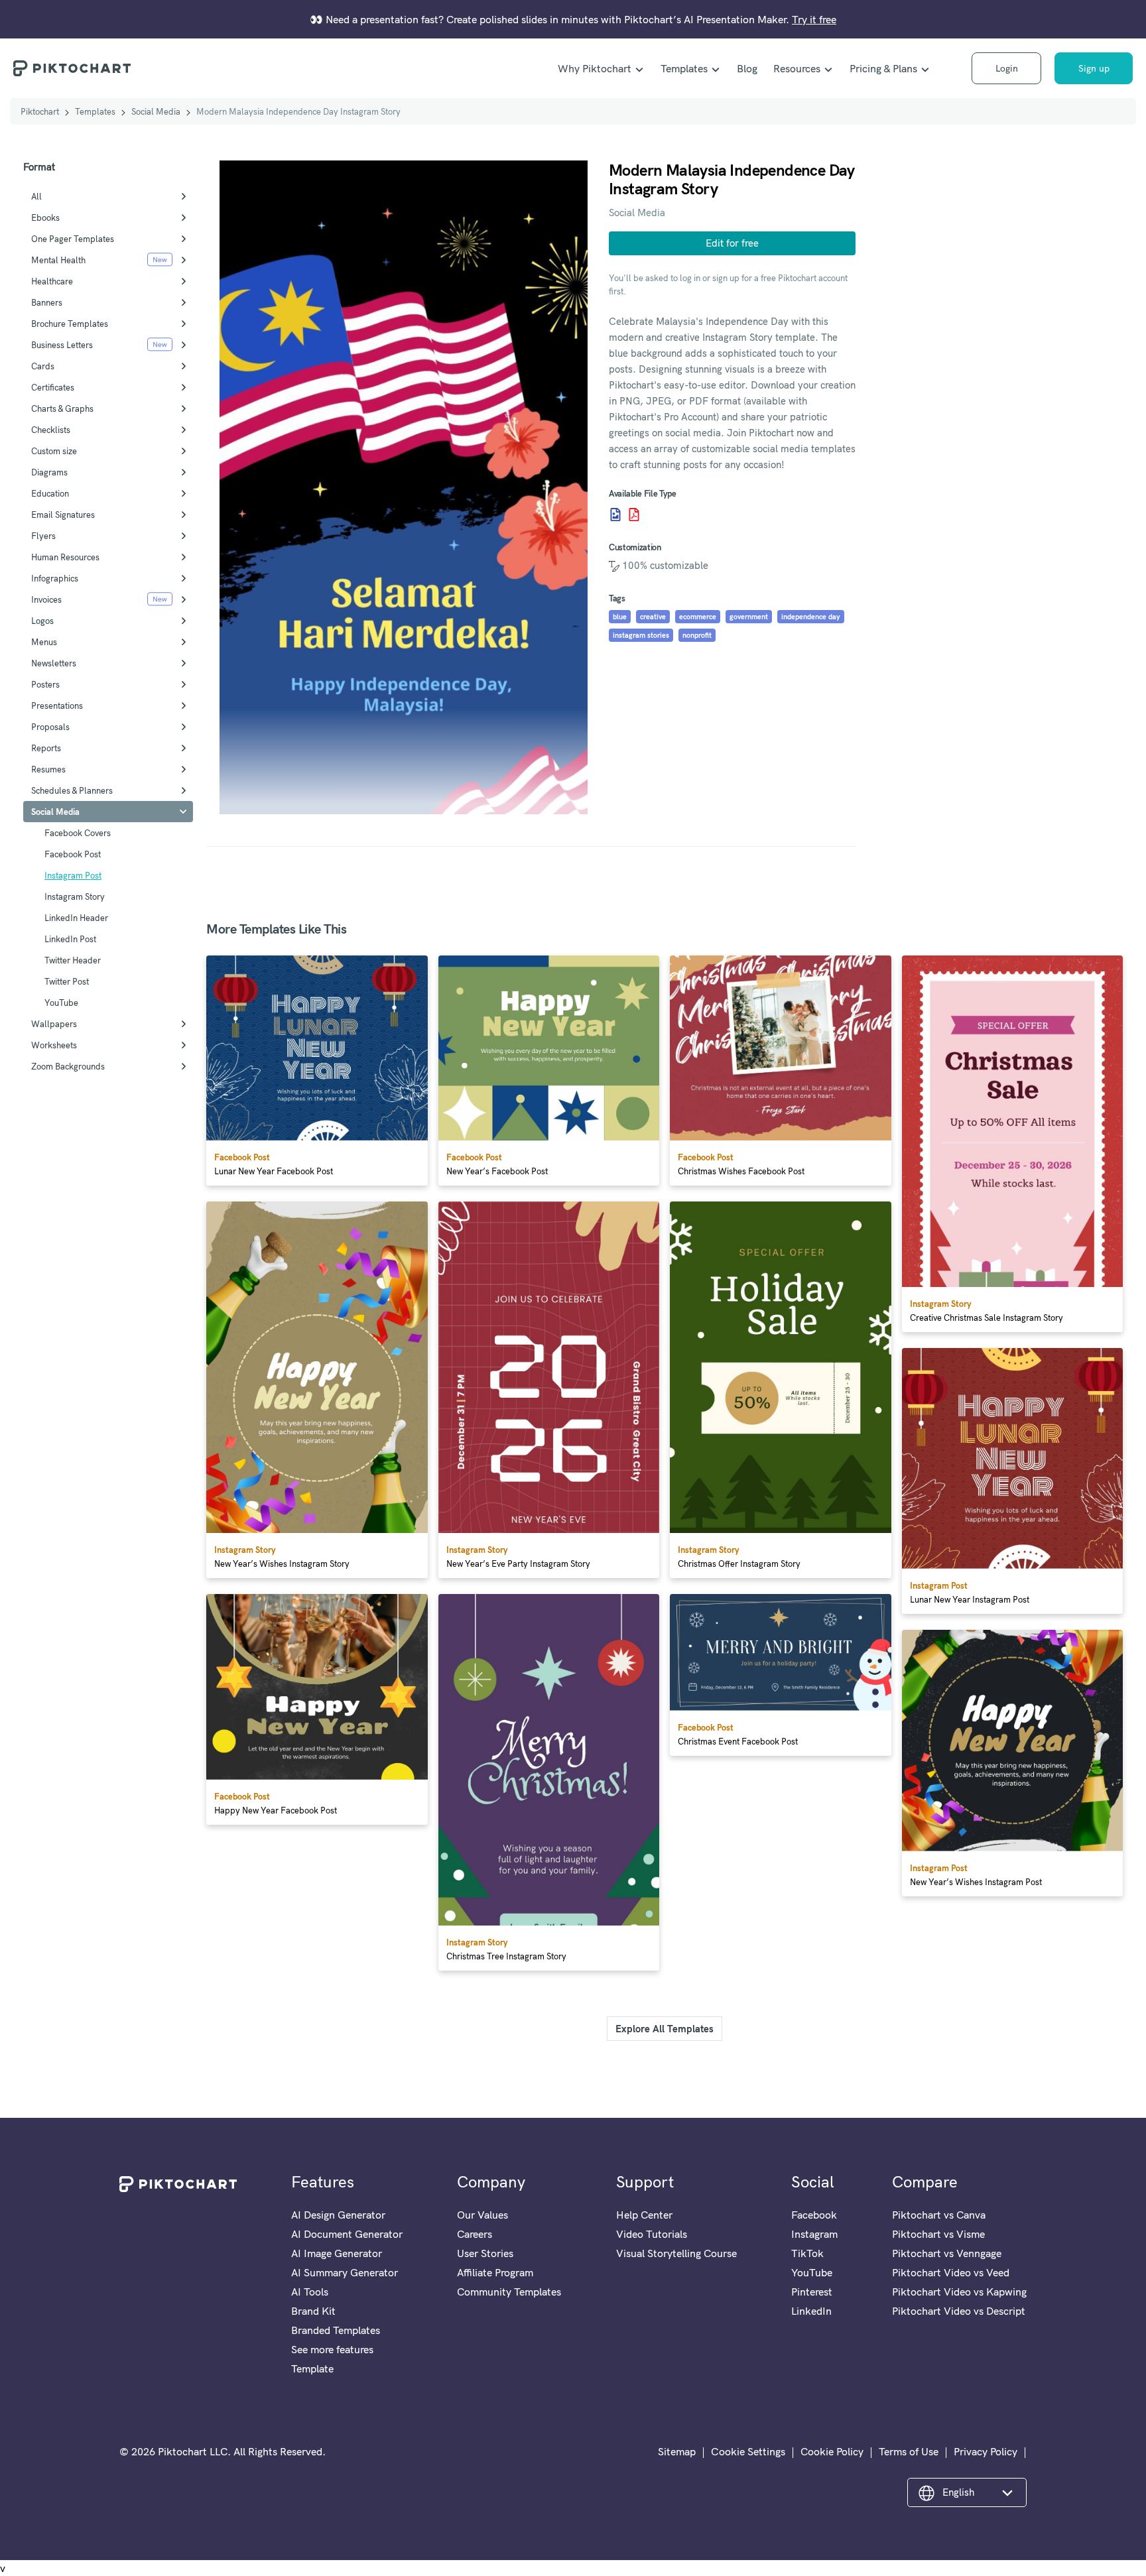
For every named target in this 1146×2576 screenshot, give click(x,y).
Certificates (53, 387)
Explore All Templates (665, 2029)
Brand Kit (313, 2311)
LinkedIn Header (76, 918)
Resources (797, 68)
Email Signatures (63, 515)
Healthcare (52, 281)
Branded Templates (336, 2330)
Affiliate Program (495, 2272)
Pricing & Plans (883, 68)
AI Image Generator (337, 2253)
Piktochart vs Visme (938, 2234)
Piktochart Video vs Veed (951, 2272)
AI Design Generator (338, 2215)
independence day (811, 617)
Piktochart (40, 111)
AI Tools (310, 2292)
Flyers (43, 536)
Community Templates (509, 2292)
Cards (43, 366)
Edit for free (732, 243)
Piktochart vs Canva (939, 2215)
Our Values (482, 2215)
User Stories (485, 2253)
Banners (47, 302)
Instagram (814, 2234)
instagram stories (641, 635)
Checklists (51, 430)
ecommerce (698, 617)
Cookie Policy (832, 2451)
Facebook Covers (78, 833)
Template (312, 2368)
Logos (42, 621)
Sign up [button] (1094, 68)
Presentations (57, 705)
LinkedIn (811, 2311)
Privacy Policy (986, 2451)
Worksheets (54, 1045)
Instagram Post (73, 875)
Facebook (814, 2215)
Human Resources (65, 557)
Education (50, 493)
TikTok (807, 2253)
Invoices (46, 599)
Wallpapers (54, 1024)
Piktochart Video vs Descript (959, 2311)
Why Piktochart (595, 68)
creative (653, 617)
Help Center (644, 2215)
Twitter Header (73, 960)
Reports (46, 748)
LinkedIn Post (70, 939)
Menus (44, 642)
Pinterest (812, 2292)
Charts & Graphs (62, 408)
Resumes (48, 769)
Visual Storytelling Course (676, 2253)
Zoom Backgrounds (68, 1066)
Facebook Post (73, 854)
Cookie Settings (748, 2451)
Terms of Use (909, 2451)
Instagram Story (75, 896)
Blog (747, 68)
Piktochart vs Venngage (947, 2253)
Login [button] (1007, 68)
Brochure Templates (70, 324)
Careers (475, 2234)
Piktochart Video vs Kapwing (959, 2292)
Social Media (156, 111)
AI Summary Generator (345, 2272)
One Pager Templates (73, 239)
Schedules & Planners (72, 790)
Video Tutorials (652, 2234)
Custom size (54, 451)
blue (620, 617)
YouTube (61, 1003)
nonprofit (697, 635)
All (36, 196)
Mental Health (58, 260)
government (749, 617)
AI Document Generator (347, 2234)
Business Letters (62, 345)
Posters (45, 684)
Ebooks (45, 217)
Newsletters (54, 663)
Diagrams (49, 472)
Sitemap (677, 2451)
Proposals (50, 727)
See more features (332, 2349)
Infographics (55, 578)
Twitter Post (67, 981)
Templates (684, 68)
